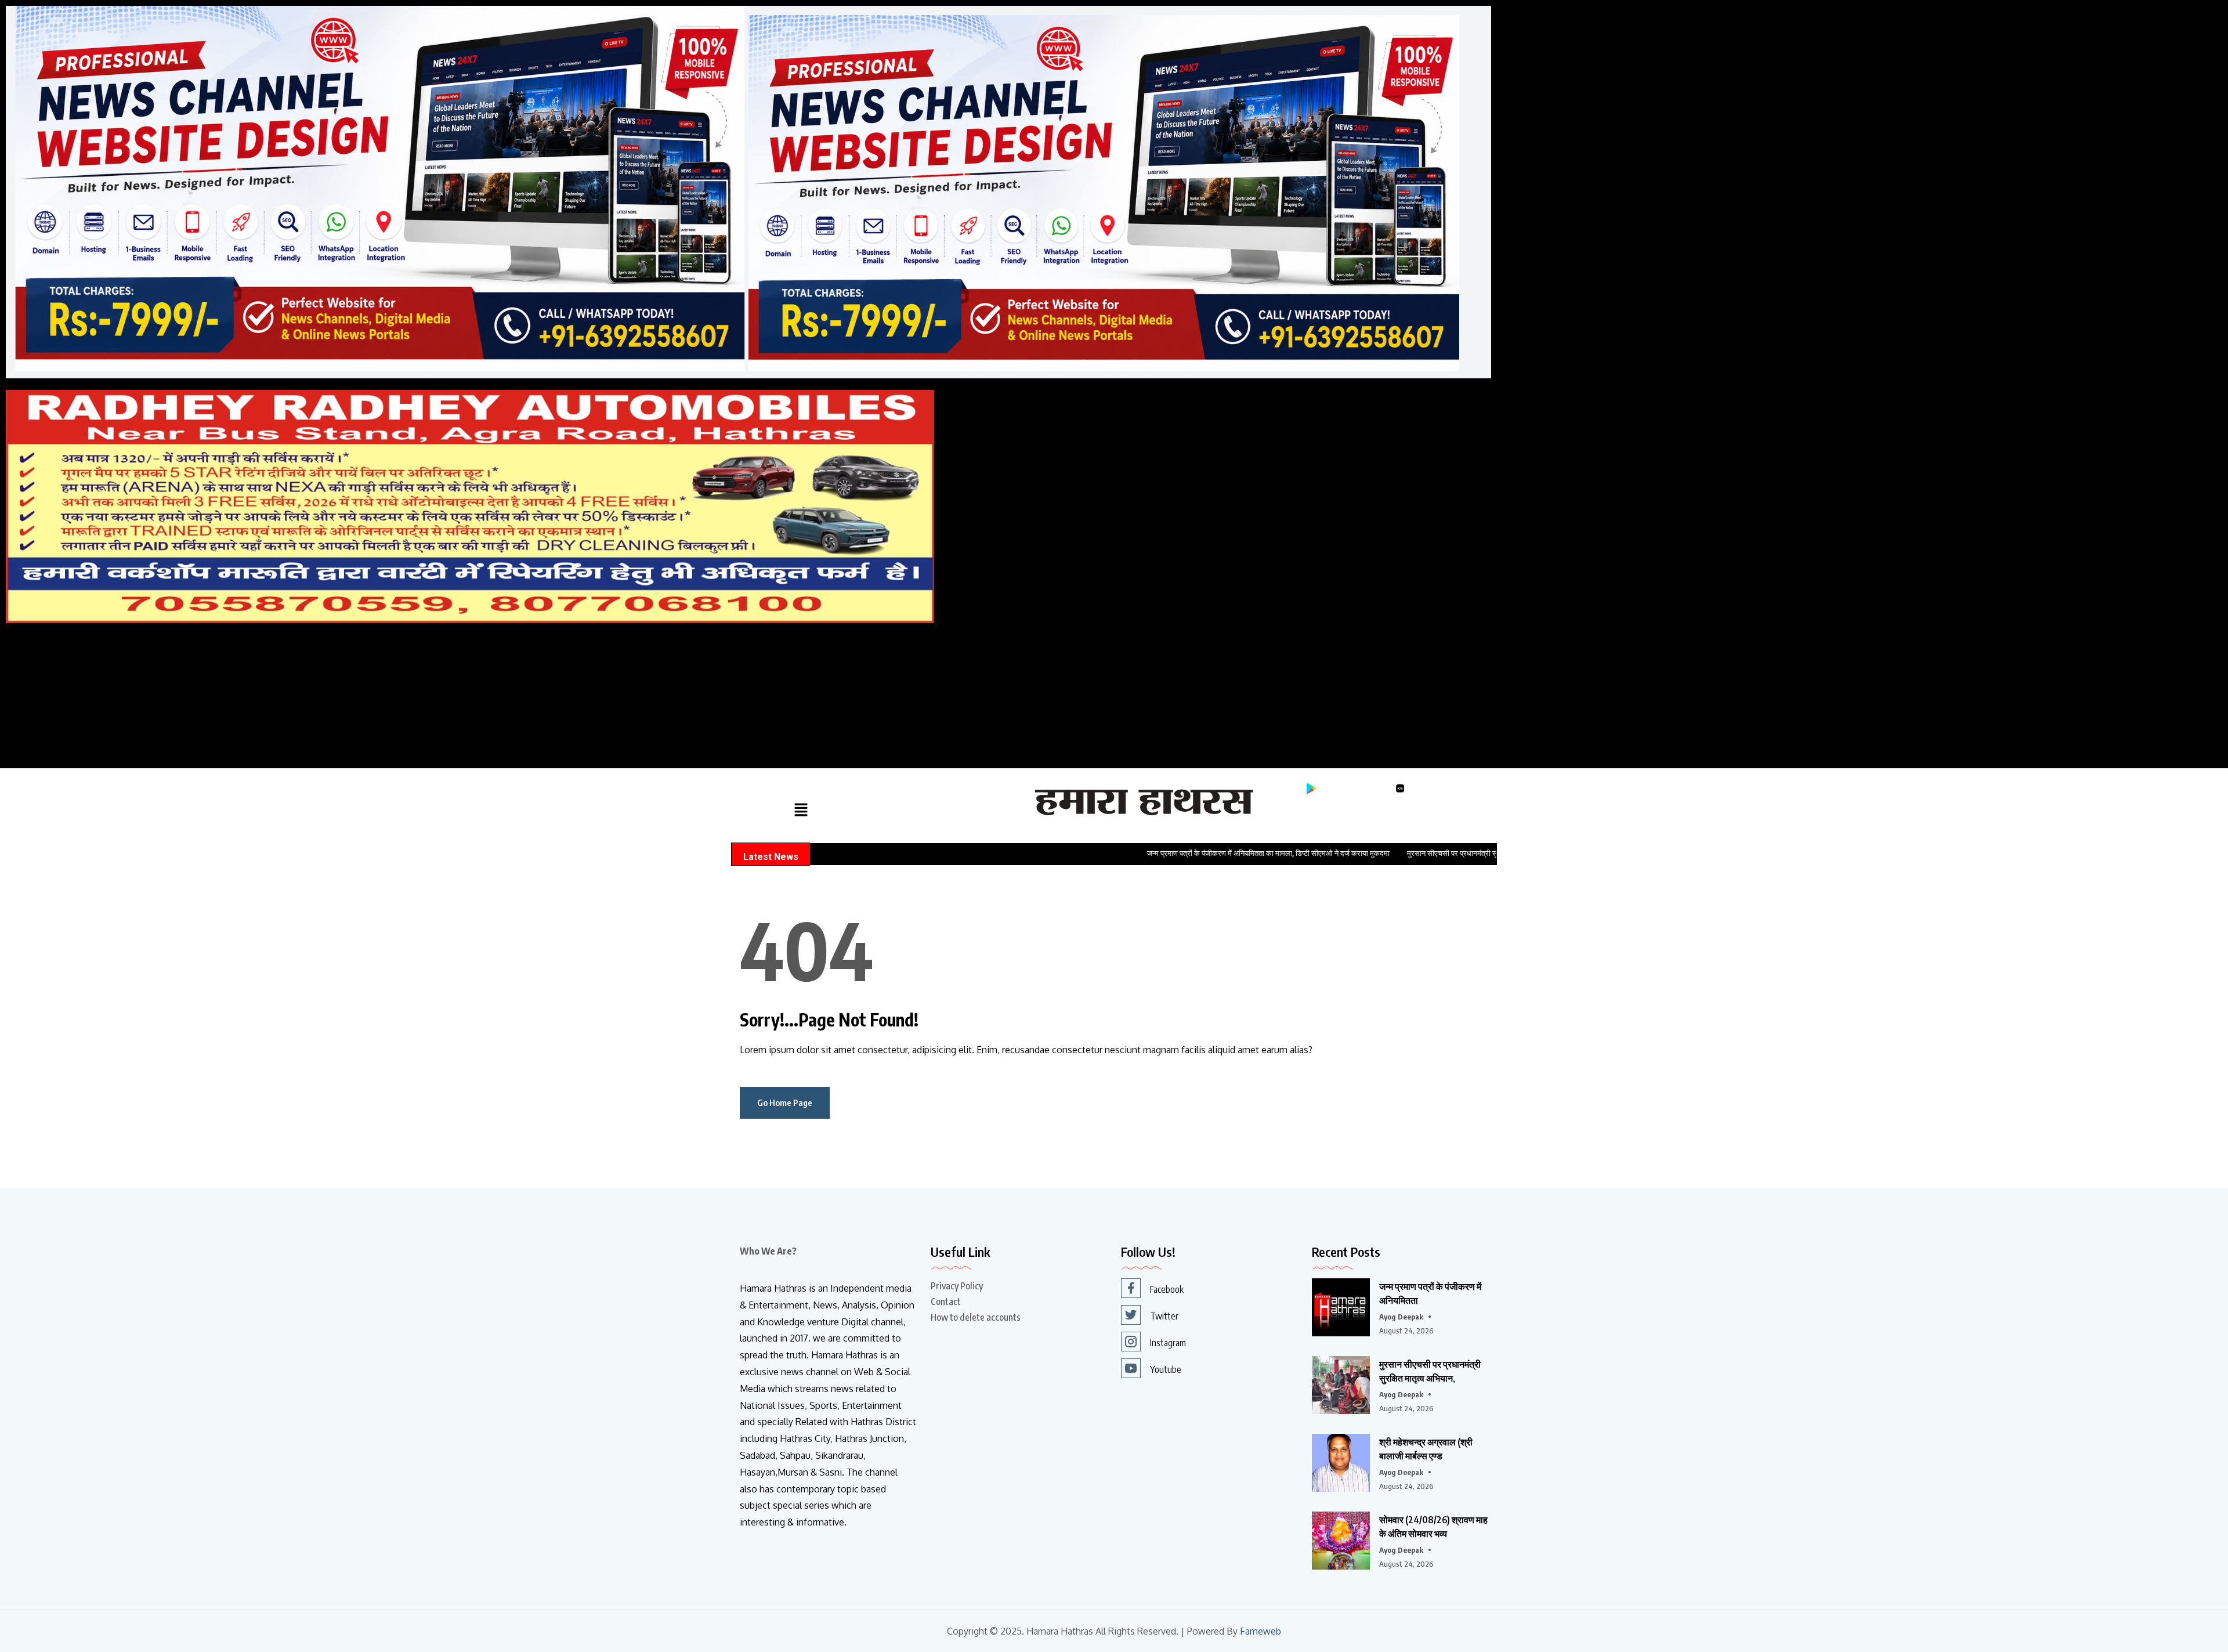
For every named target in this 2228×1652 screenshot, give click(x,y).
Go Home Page (785, 1102)
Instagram (1168, 1343)
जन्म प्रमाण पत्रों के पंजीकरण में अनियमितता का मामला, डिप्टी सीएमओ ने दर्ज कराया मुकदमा (1127, 853)
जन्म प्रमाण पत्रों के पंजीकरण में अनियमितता (1430, 1293)
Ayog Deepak (1401, 1317)
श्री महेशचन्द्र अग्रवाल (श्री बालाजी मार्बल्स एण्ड (1426, 1449)
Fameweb (1261, 1631)
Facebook (1167, 1289)
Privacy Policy (957, 1286)
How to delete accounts (976, 1317)
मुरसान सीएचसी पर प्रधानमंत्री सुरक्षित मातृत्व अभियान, (1430, 1371)
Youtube (1166, 1369)
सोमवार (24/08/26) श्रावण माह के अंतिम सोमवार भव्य (1433, 1527)
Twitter (1164, 1316)
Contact (946, 1302)
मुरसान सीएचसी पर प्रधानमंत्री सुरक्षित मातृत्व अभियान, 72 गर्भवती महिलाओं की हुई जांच (1382, 853)
